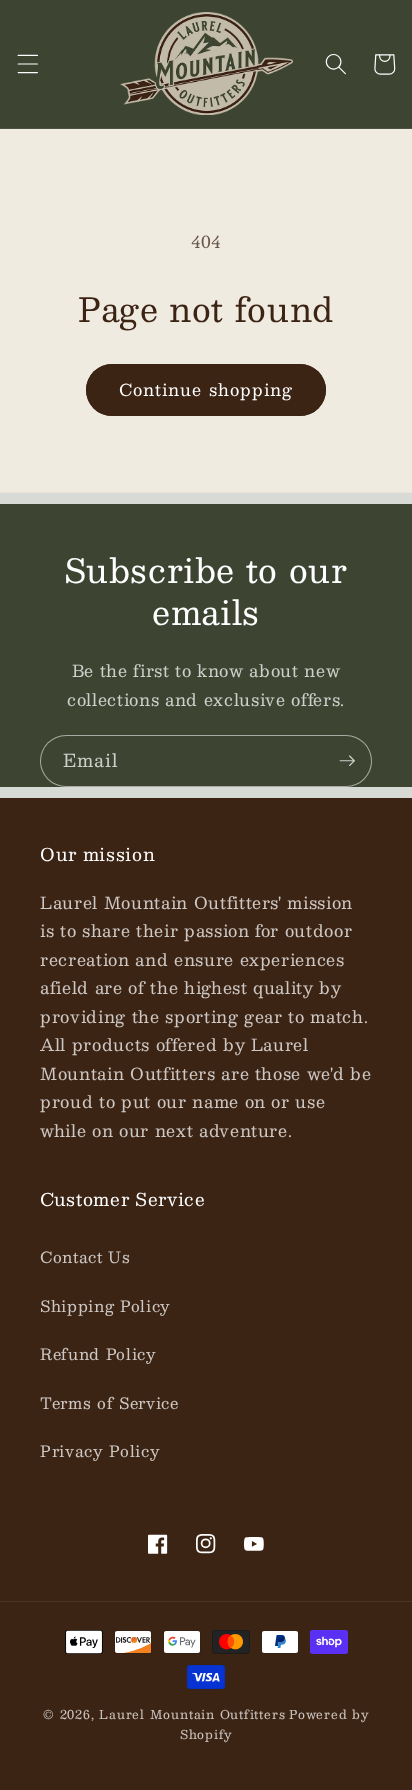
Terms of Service (109, 1403)
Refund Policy (98, 1354)
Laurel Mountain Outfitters (192, 1714)
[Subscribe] (347, 761)
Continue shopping (206, 389)
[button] (27, 64)
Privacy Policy (100, 1451)
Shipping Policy (105, 1306)
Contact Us (85, 1257)
